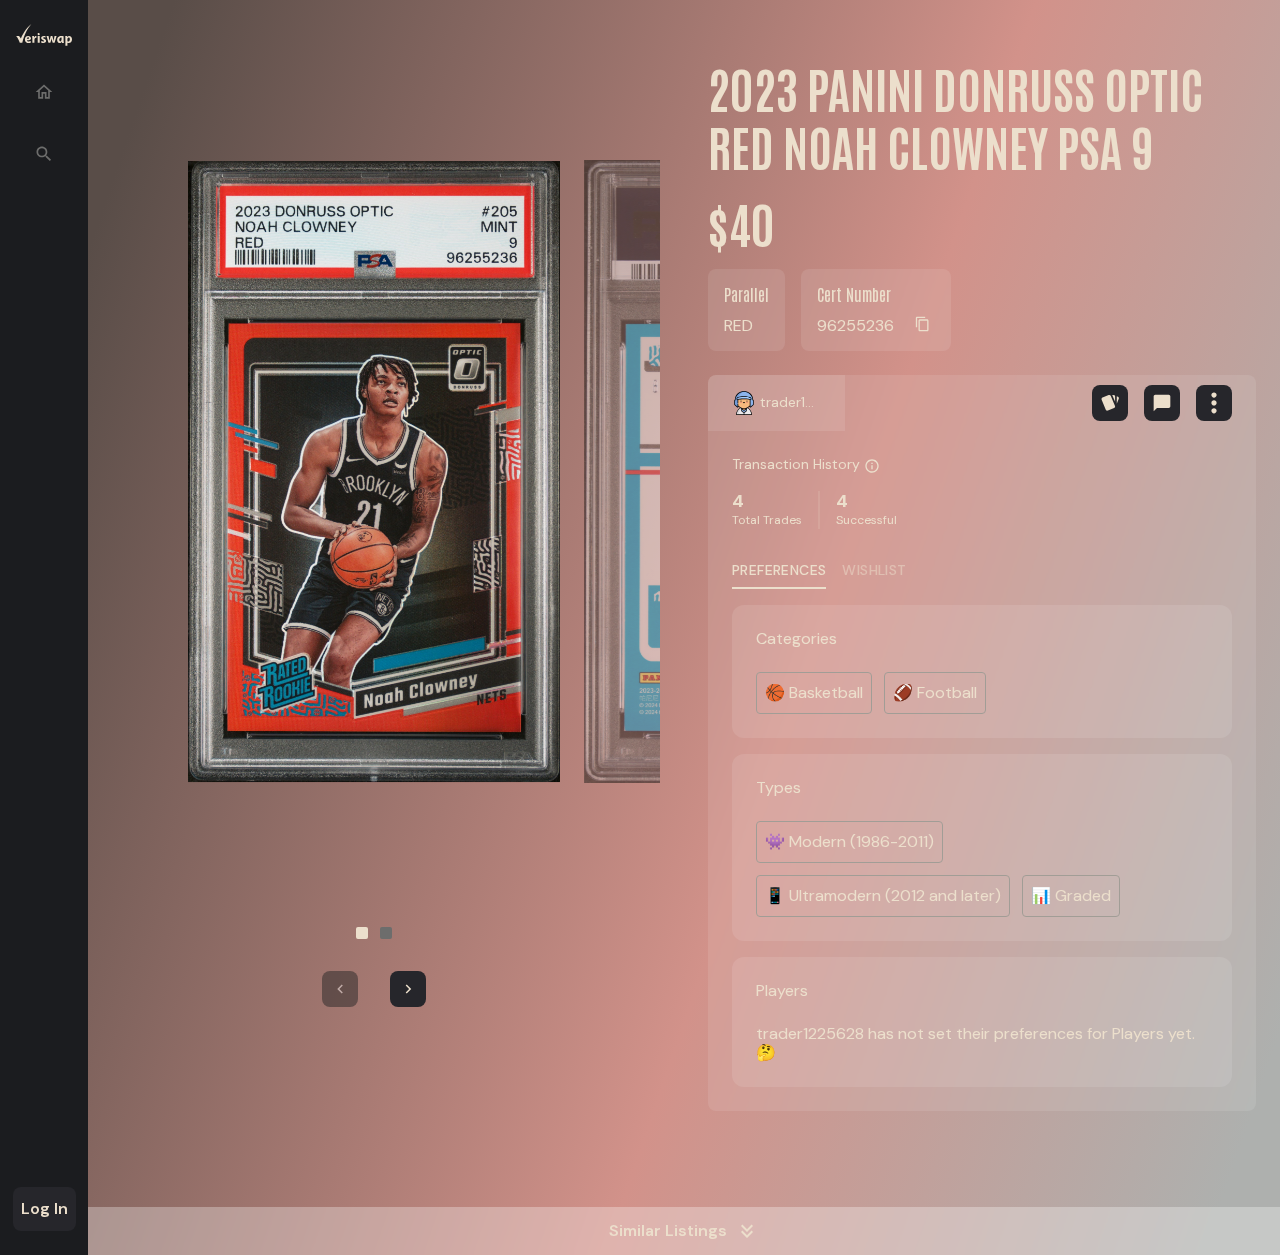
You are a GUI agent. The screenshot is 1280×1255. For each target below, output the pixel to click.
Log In (44, 1208)
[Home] (44, 92)
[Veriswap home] (44, 38)
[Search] (44, 154)
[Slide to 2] (386, 933)
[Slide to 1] (362, 933)
